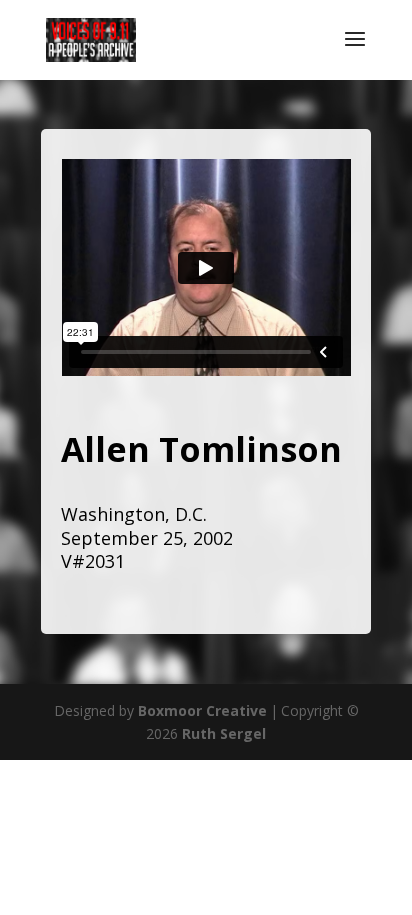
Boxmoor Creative (202, 710)
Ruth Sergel (224, 733)
